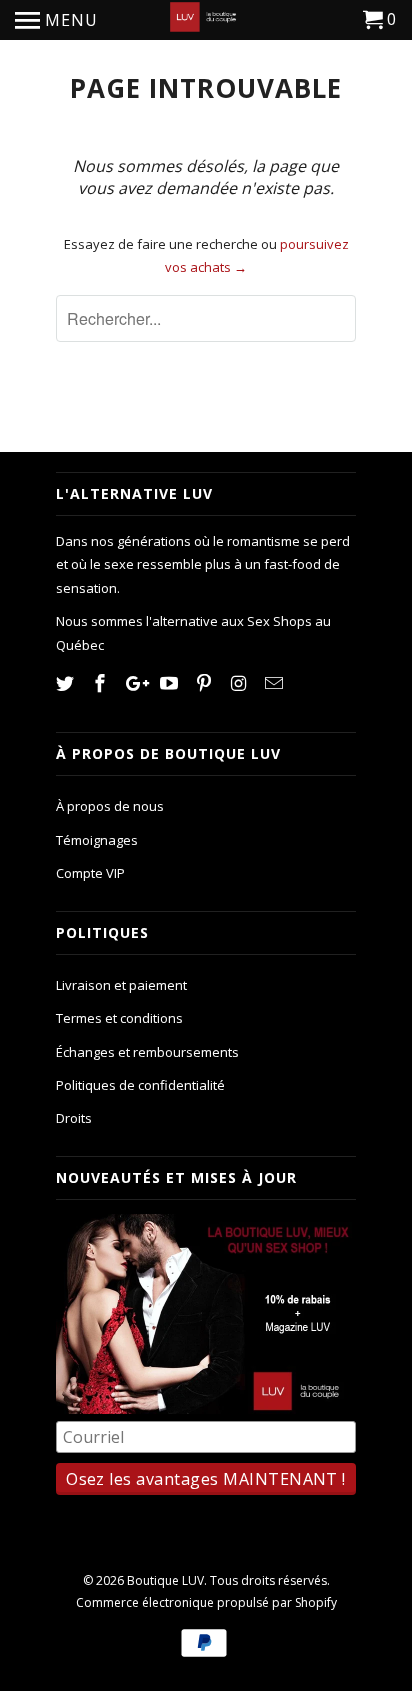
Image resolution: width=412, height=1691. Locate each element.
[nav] (56, 20)
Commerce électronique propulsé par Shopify (206, 1602)
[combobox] (206, 318)
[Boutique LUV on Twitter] (67, 683)
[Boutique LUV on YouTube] (171, 683)
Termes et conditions (119, 1018)
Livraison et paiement (121, 985)
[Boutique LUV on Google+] (137, 683)
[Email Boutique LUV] (276, 683)
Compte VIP (90, 873)
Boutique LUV (165, 1580)
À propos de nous (110, 806)
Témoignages (97, 840)
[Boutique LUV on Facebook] (102, 683)
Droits (74, 1118)
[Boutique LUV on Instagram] (241, 683)
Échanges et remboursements (147, 1052)
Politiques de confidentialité (140, 1085)
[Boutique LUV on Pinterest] (206, 683)
